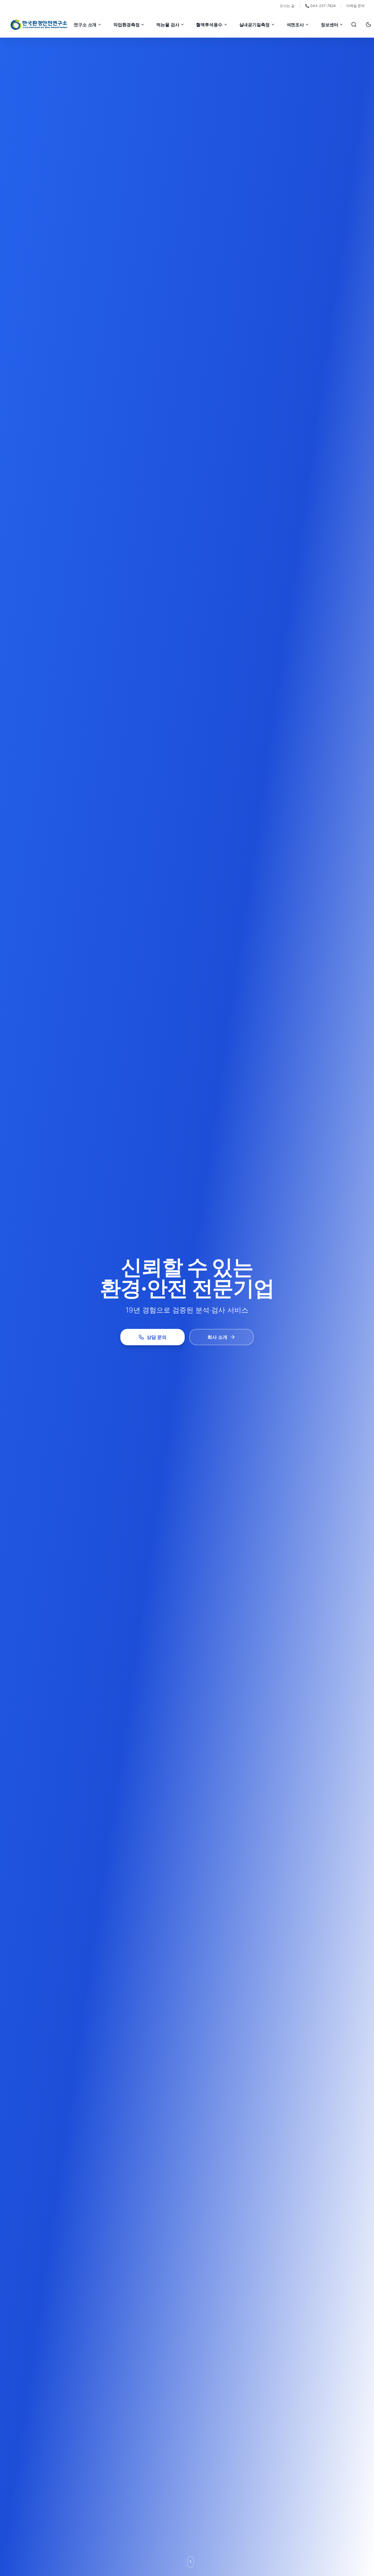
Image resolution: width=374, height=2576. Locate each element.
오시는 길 (287, 6)
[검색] (354, 25)
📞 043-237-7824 (320, 6)
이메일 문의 (355, 6)
